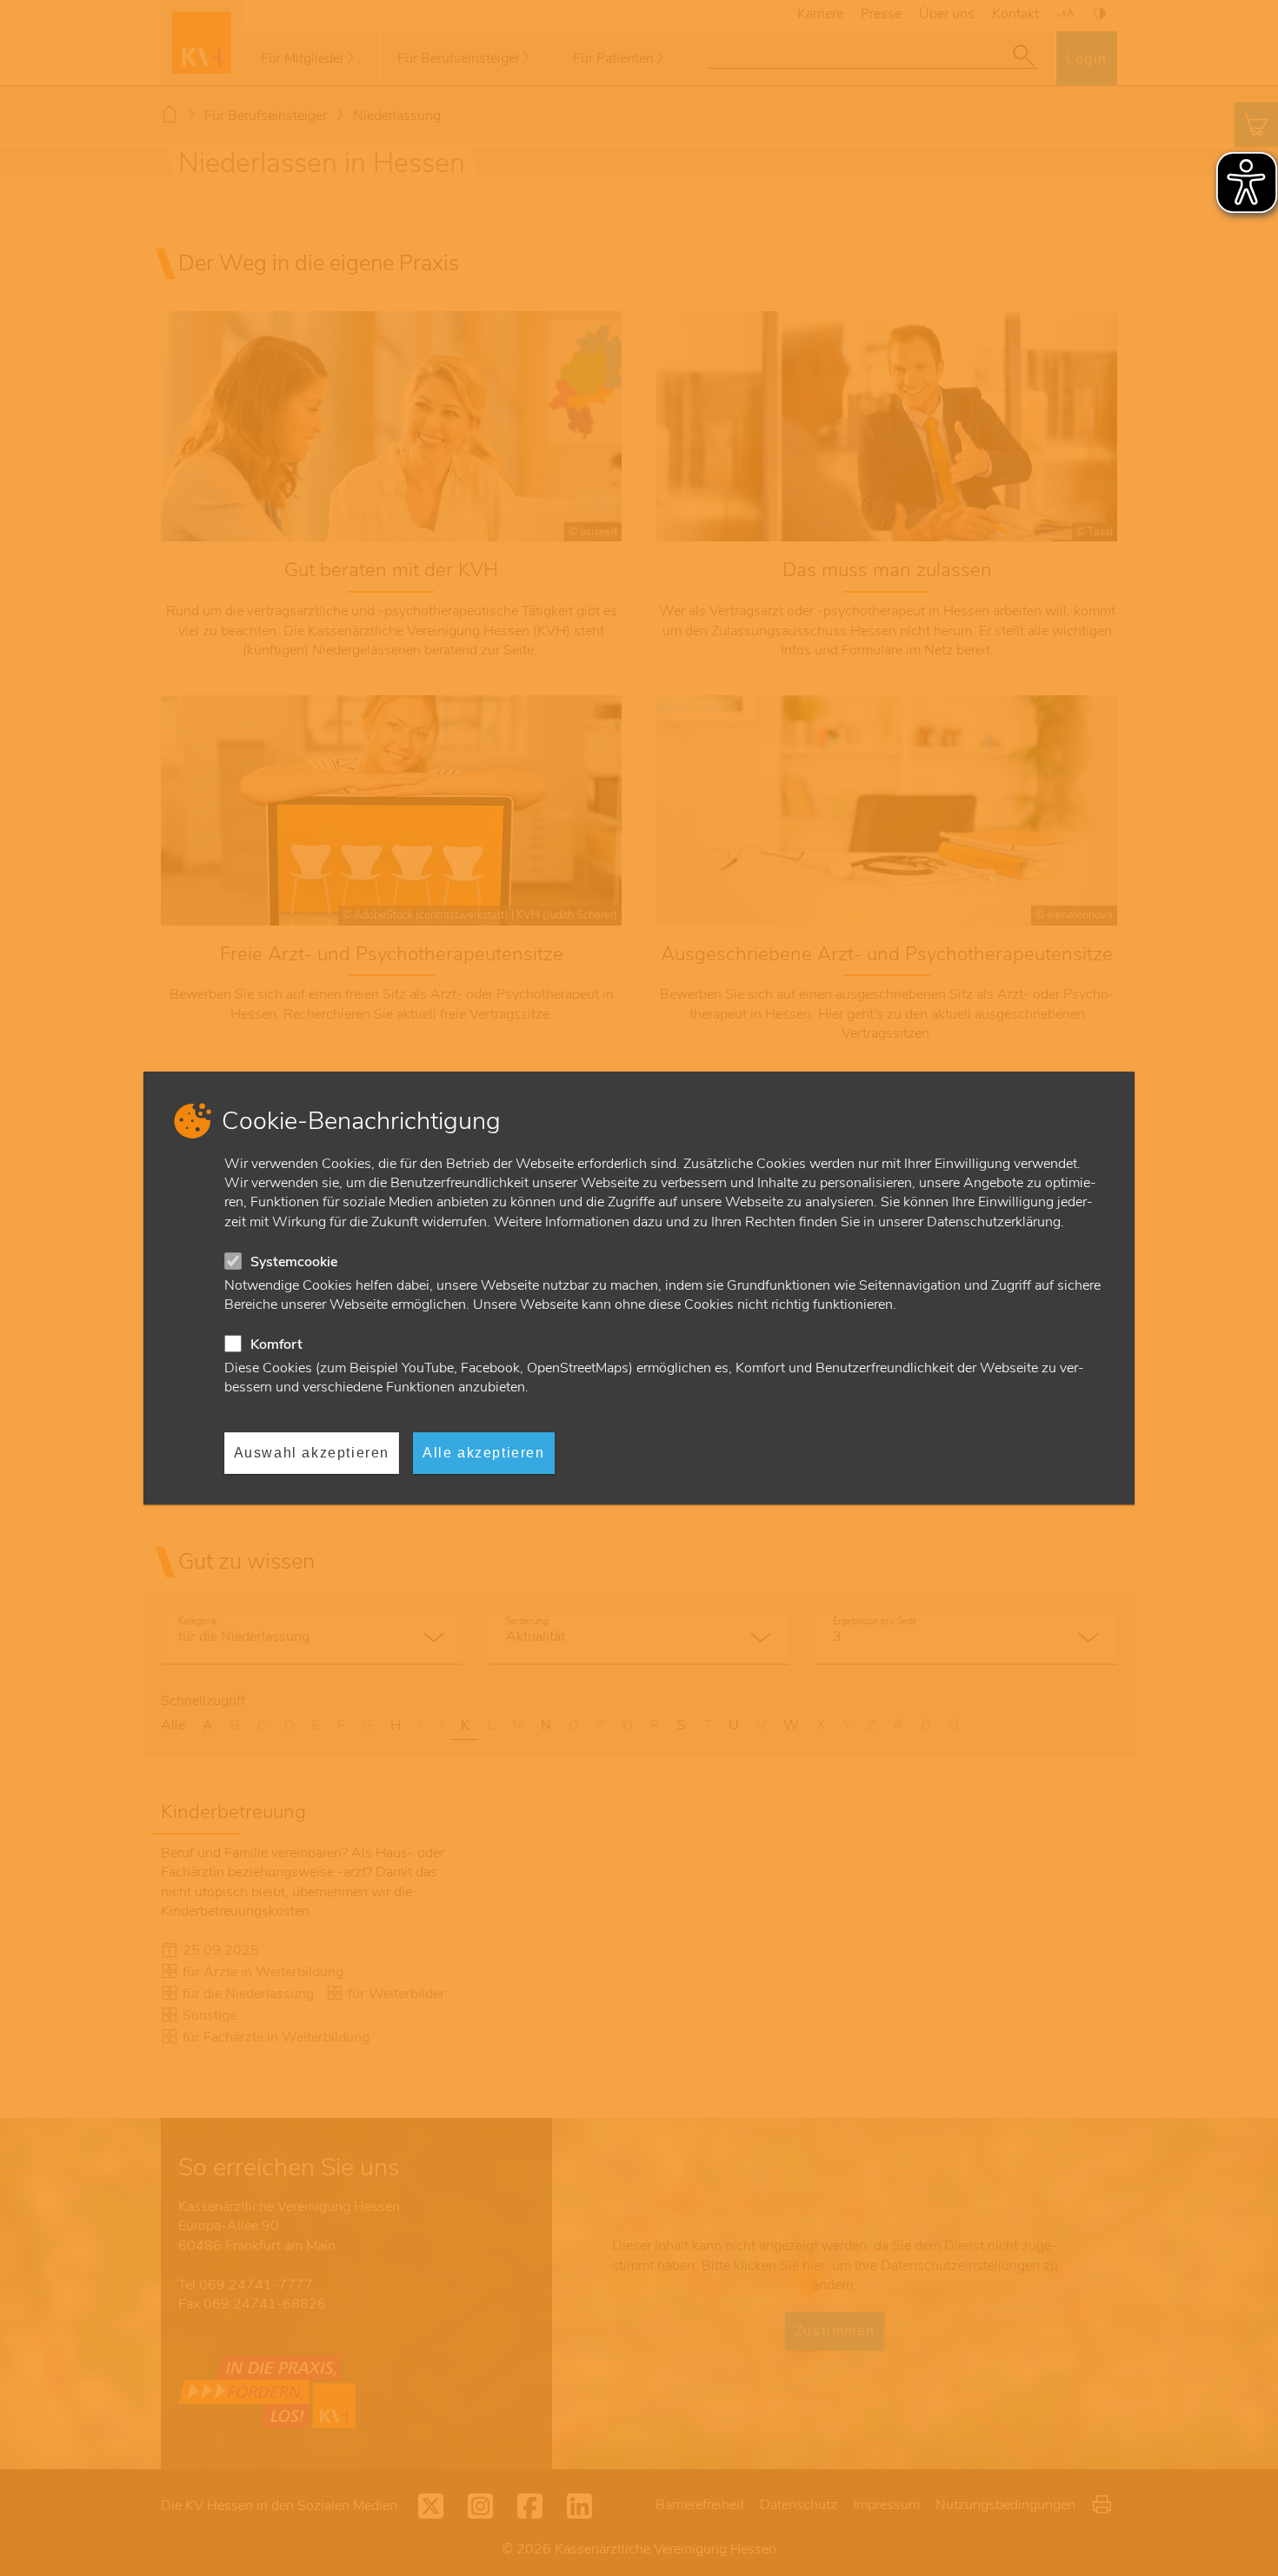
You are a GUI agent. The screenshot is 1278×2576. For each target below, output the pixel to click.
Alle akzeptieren (484, 1453)
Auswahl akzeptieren (312, 1453)
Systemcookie (294, 1262)
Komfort (276, 1344)
